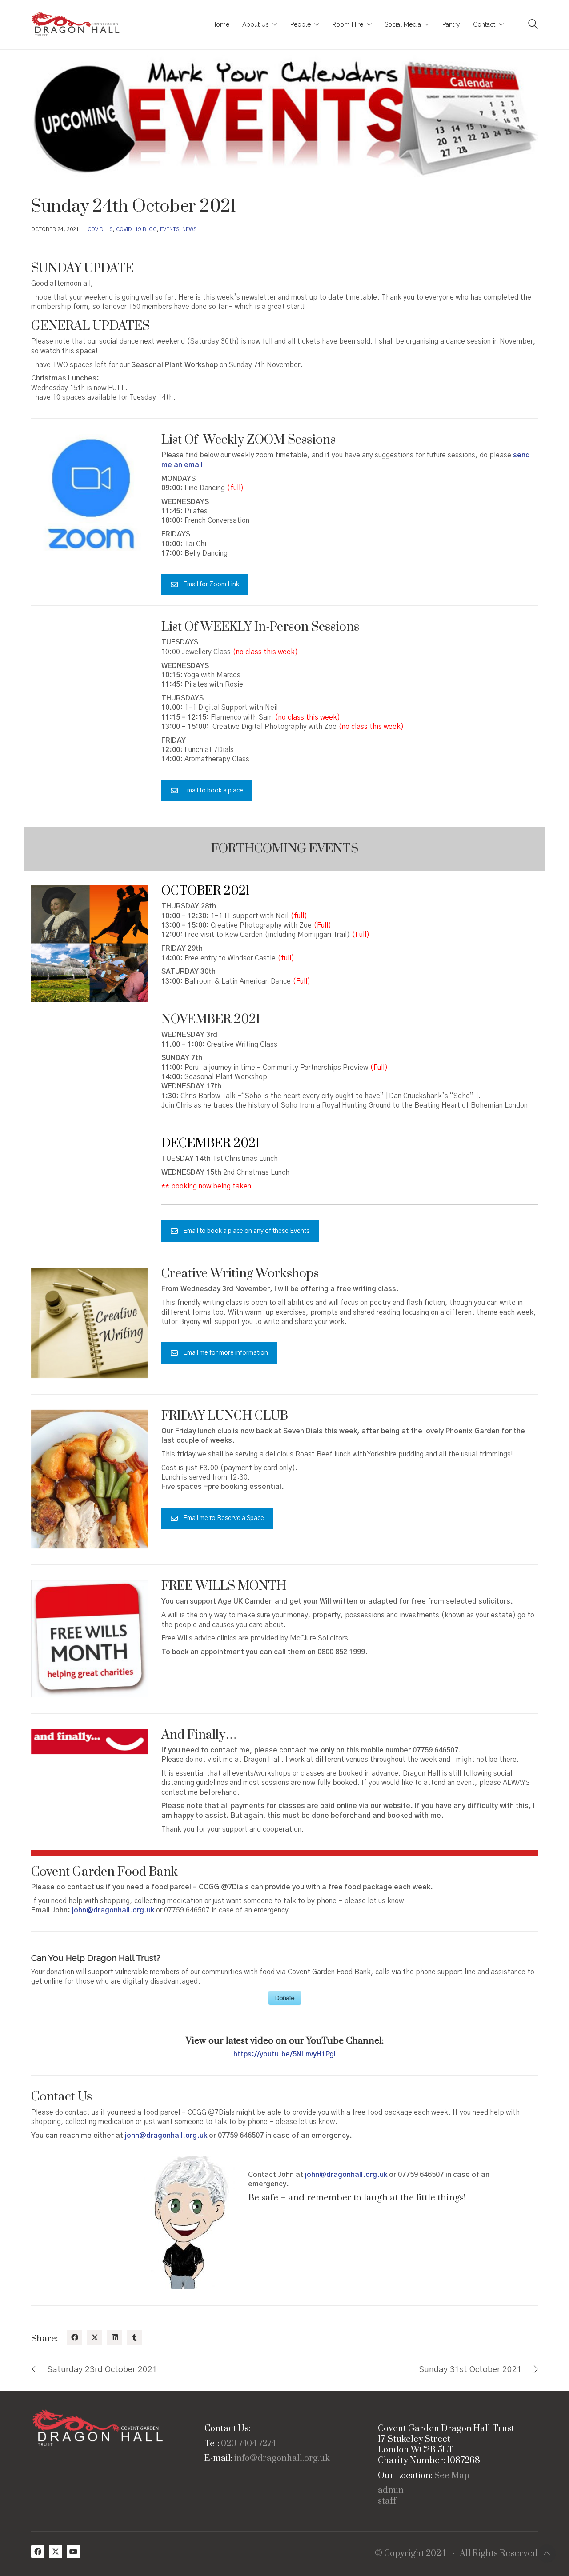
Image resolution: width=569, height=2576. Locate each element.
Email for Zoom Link (211, 584)
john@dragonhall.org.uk (166, 2136)
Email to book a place (213, 791)
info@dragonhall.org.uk (282, 2459)
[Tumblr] (134, 2338)
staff (387, 2501)
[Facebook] (74, 2338)
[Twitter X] (94, 2338)
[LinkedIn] (114, 2338)
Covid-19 (100, 229)
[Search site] (533, 25)
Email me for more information (226, 1353)
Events (170, 229)
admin (391, 2491)
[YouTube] (73, 2552)
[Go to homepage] (76, 25)
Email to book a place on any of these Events (246, 1231)
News (189, 229)
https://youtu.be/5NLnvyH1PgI (284, 2054)
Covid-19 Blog (136, 229)
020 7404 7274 (248, 2444)
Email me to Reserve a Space (224, 1518)
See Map (452, 2476)
